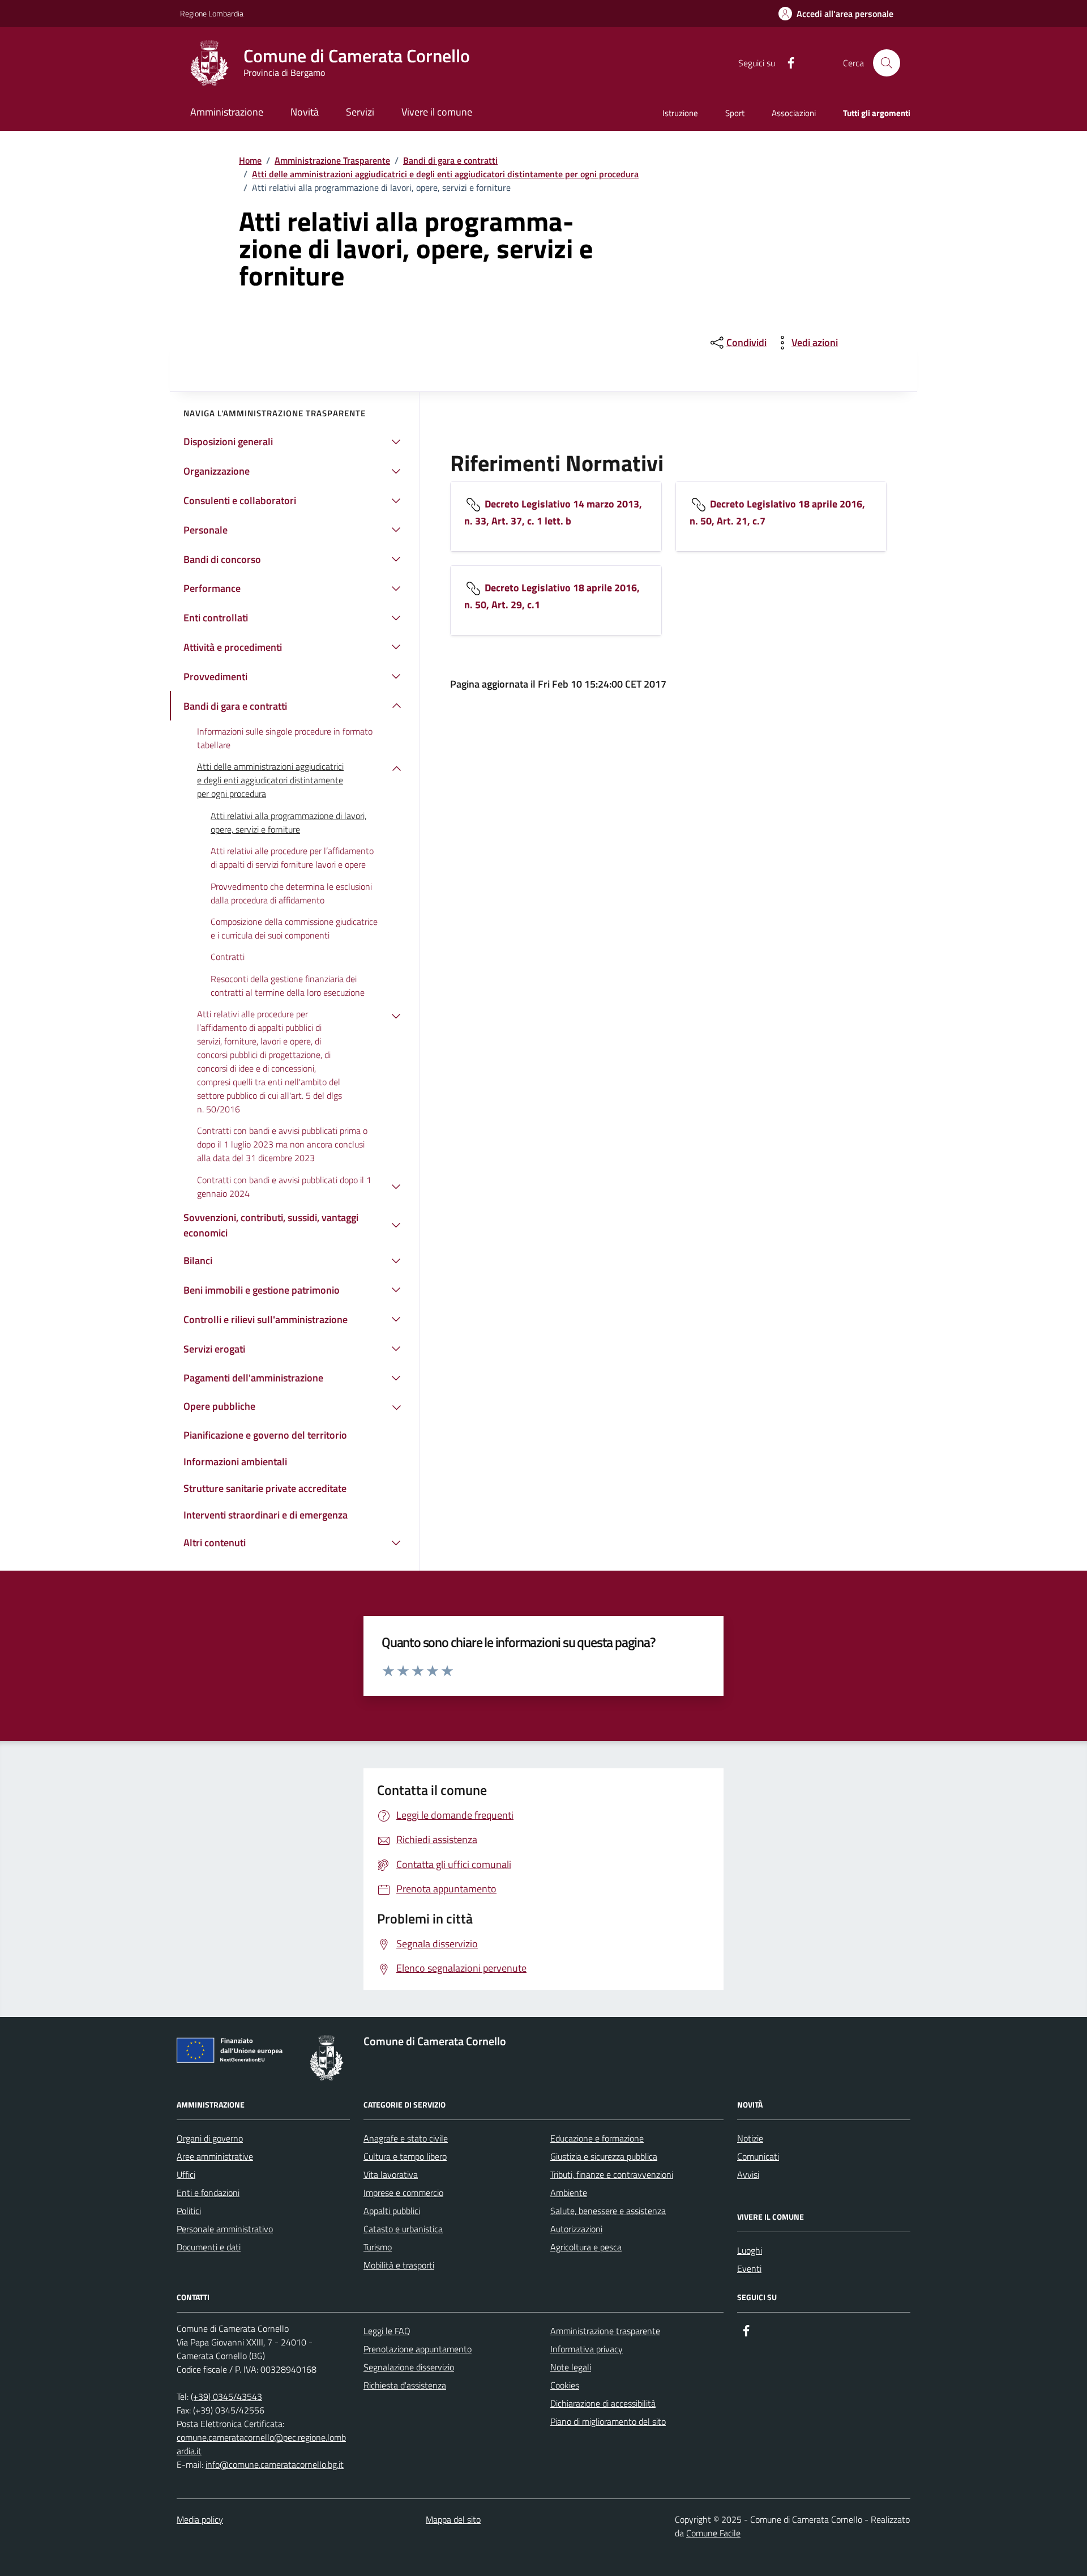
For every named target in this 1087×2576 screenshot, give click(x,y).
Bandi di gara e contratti (450, 160)
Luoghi (750, 2250)
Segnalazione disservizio (409, 2367)
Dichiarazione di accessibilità (603, 2403)
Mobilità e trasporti (399, 2265)
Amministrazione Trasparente (332, 160)
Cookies (565, 2385)
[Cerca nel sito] (887, 63)
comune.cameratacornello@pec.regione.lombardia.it (261, 2444)
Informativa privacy (587, 2349)
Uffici (186, 2174)
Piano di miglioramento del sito (608, 2421)
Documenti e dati (209, 2247)
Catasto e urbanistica (403, 2229)
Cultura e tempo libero (405, 2156)
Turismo (378, 2247)
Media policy (200, 2519)
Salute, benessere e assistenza (608, 2211)
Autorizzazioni (576, 2229)
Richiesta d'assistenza (405, 2385)
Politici (189, 2211)
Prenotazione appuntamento (418, 2349)
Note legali (571, 2367)
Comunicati (758, 2156)
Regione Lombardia (212, 13)
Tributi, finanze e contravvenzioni (612, 2174)
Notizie (750, 2138)
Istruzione (680, 113)
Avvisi (748, 2174)
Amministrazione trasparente (605, 2331)
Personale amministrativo (225, 2229)
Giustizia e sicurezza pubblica (604, 2156)
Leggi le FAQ (387, 2331)
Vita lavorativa (391, 2174)
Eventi (749, 2268)
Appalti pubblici (392, 2211)
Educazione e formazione (597, 2138)
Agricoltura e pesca (586, 2247)
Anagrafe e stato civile (406, 2138)
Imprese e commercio (403, 2193)
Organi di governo (210, 2138)
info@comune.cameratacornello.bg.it (275, 2464)
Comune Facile (713, 2533)
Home (250, 160)
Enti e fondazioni (208, 2193)
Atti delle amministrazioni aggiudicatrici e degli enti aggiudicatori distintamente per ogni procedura (445, 174)
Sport (735, 113)
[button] (836, 14)
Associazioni (794, 113)
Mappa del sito (453, 2519)
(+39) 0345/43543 (226, 2396)
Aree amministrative (215, 2156)
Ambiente (569, 2193)
